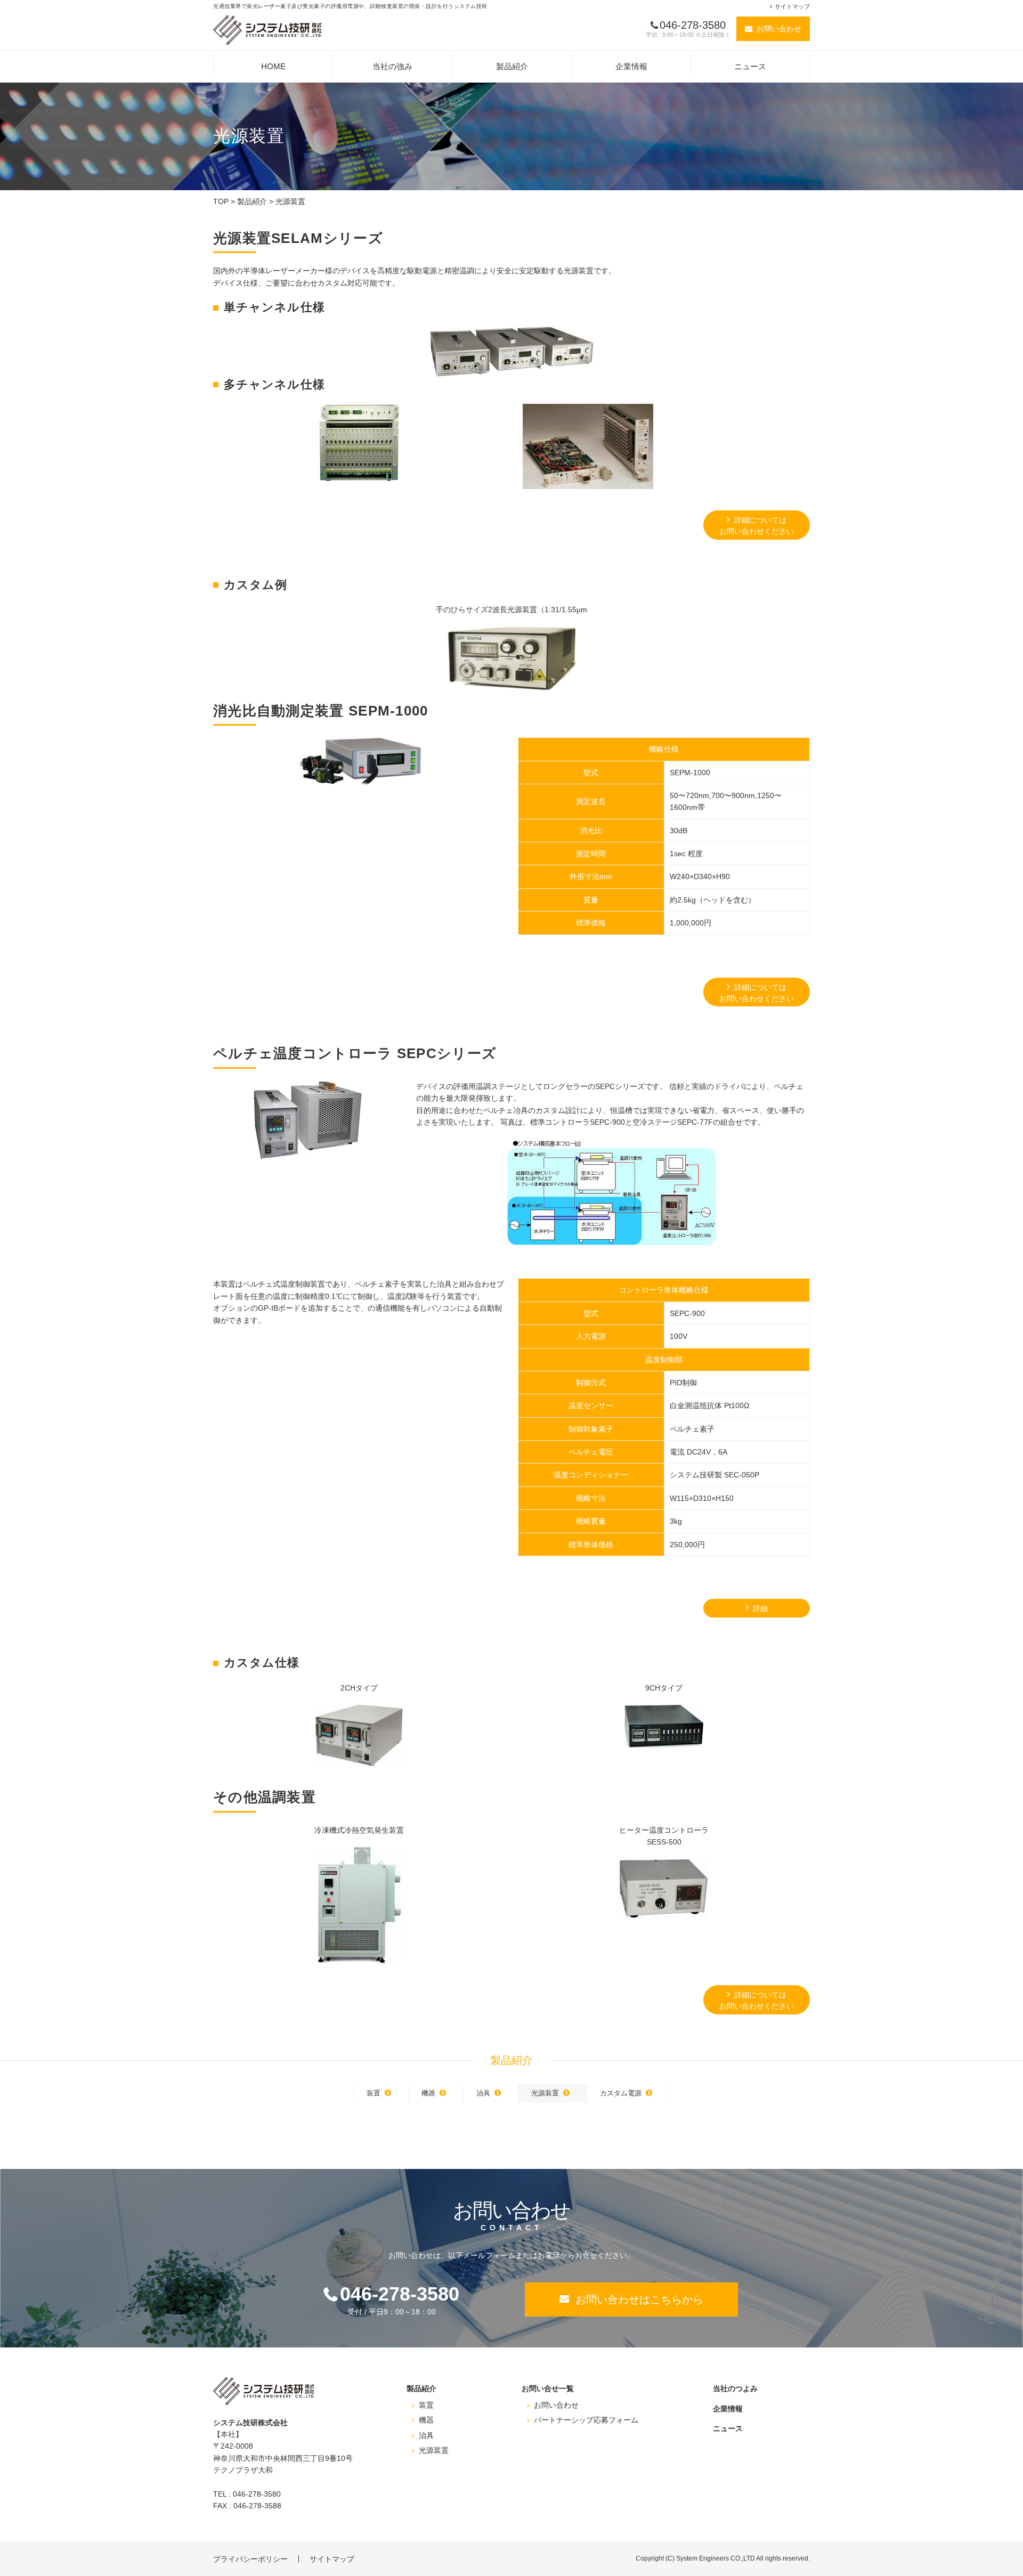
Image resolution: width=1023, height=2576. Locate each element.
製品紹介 (512, 66)
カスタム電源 (621, 2093)
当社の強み (392, 66)
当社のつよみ (735, 2388)
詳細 (760, 1608)
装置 (374, 2093)
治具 (483, 2093)
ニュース (750, 66)
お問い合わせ (779, 29)
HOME (273, 66)
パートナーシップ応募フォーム (586, 2420)
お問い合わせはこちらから (639, 2299)
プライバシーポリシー (250, 2559)
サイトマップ (792, 6)
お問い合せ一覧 (548, 2388)
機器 (428, 2093)
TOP (221, 201)
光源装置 (545, 2093)
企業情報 (631, 66)
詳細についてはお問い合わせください (757, 526)
